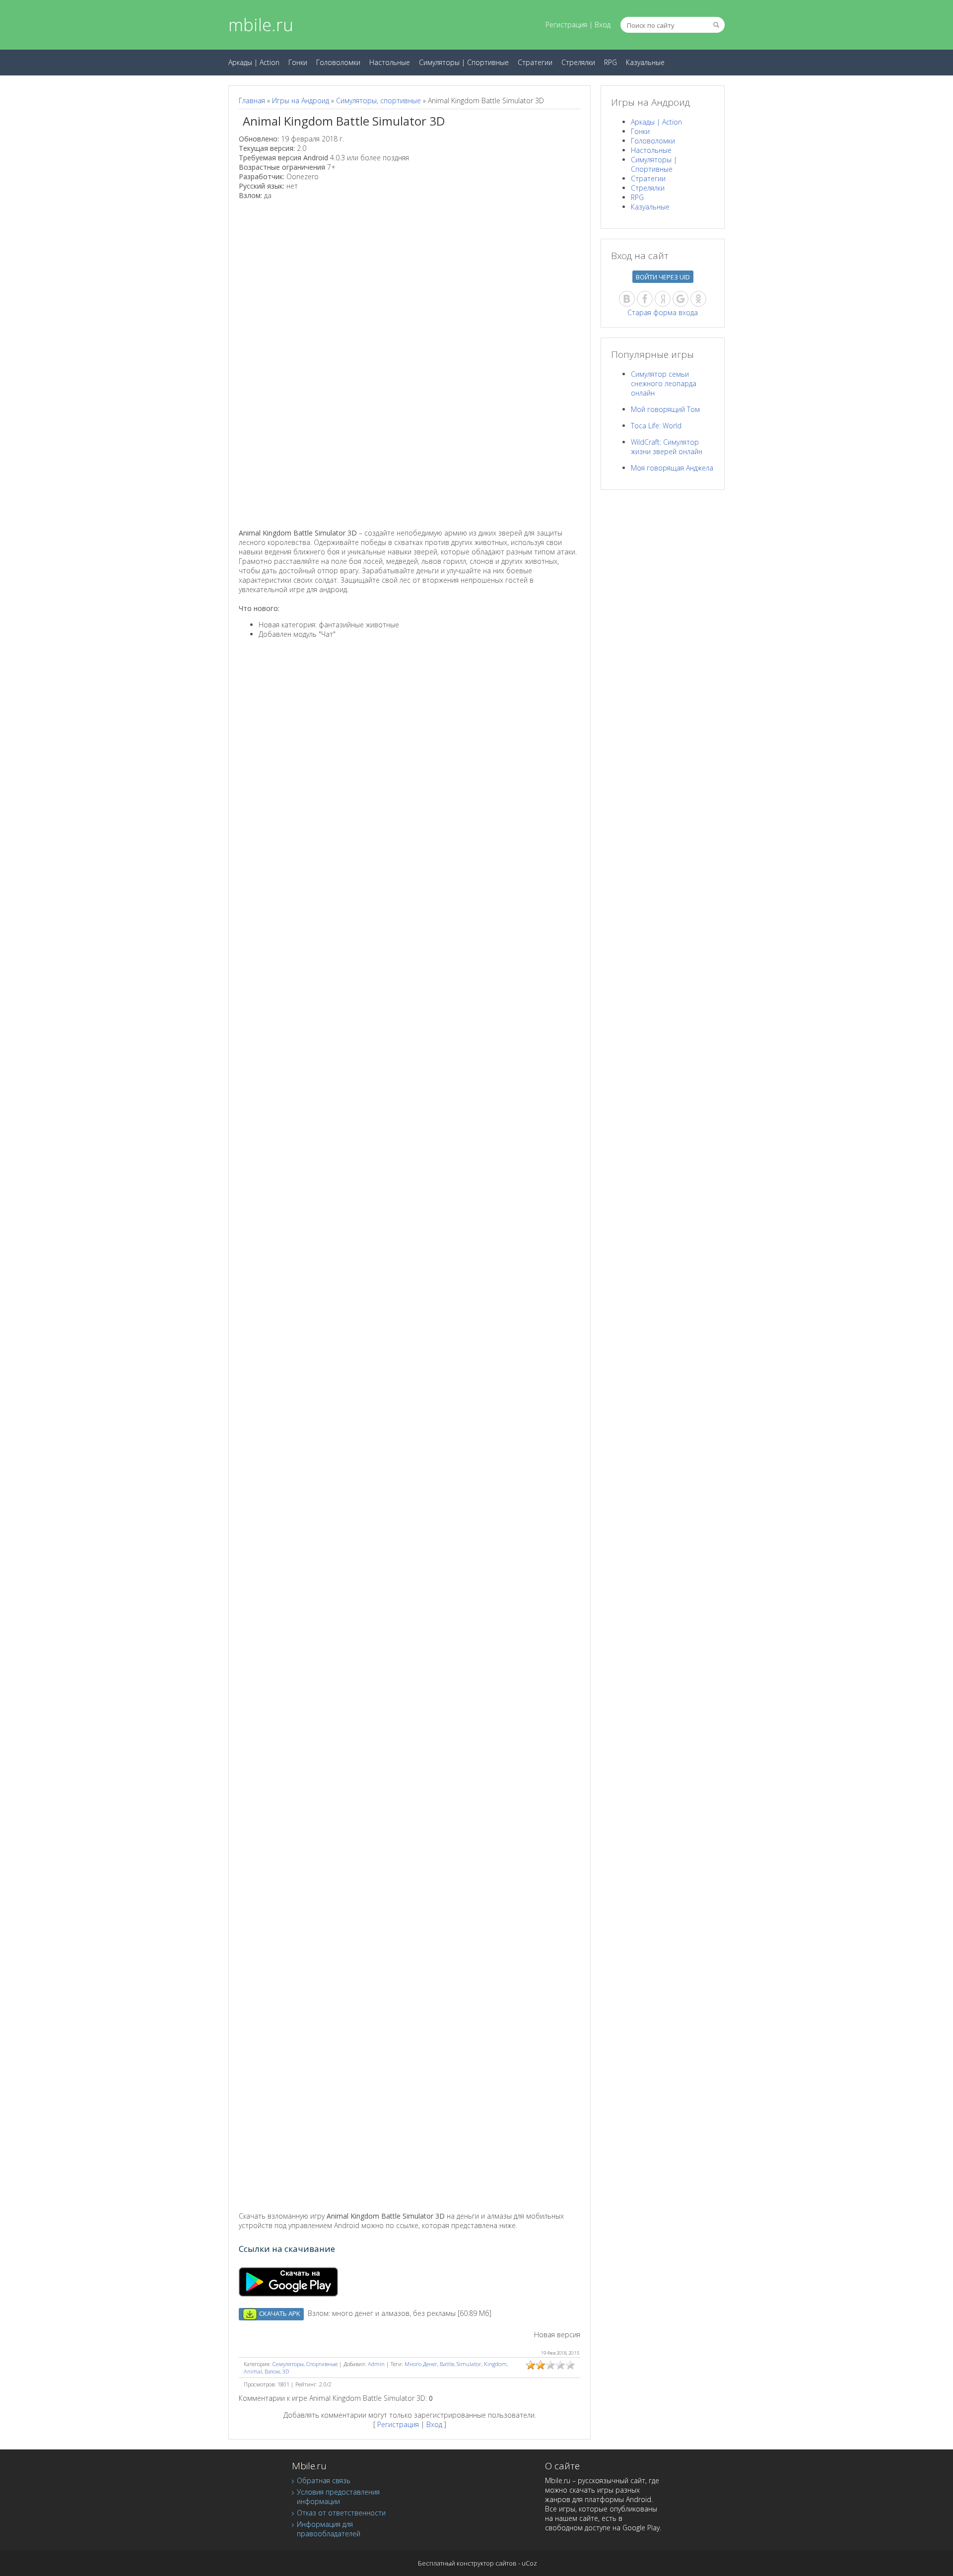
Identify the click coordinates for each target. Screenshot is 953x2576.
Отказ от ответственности (341, 2513)
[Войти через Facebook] (645, 299)
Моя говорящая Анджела (672, 468)
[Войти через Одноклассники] (698, 299)
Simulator (469, 2364)
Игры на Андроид (301, 101)
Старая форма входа (663, 312)
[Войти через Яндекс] (663, 299)
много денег (421, 2364)
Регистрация (566, 25)
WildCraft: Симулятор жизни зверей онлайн (667, 447)
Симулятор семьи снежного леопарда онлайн (664, 383)
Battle (447, 2364)
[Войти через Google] (681, 299)
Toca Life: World (656, 426)
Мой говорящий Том (665, 409)
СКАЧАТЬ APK (279, 2313)
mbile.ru (261, 25)
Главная (252, 101)
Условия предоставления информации (338, 2497)
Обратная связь (324, 2480)
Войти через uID (663, 277)
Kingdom (495, 2364)
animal (253, 2371)
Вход (603, 25)
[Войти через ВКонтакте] (627, 299)
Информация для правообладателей (329, 2529)
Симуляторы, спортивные (378, 101)
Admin (376, 2364)
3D (286, 2371)
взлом (272, 2371)
